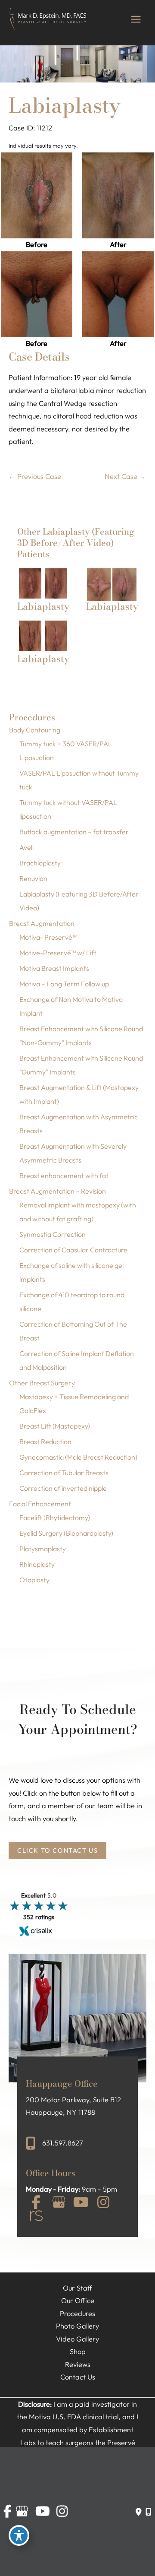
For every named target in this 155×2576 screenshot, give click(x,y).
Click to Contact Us (57, 1851)
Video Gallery (77, 2339)
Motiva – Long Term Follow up (64, 984)
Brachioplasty (40, 863)
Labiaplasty (65, 105)
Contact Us (78, 2377)
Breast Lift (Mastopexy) (55, 1426)
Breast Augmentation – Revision (57, 1191)
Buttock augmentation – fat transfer (74, 832)
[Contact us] (138, 2512)
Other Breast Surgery (42, 1383)
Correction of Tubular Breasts (64, 1473)
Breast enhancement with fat (64, 1176)
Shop (78, 2351)
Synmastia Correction (53, 1234)
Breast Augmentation (42, 923)
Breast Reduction (45, 1442)
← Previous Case (35, 476)
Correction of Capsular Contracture (73, 1250)
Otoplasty (34, 1580)
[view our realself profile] (36, 2217)
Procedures (77, 2313)
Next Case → (125, 476)
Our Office (78, 2300)
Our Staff (77, 2288)
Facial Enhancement (40, 1504)
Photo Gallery (77, 2326)
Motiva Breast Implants (54, 968)
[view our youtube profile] (81, 2203)
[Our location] (148, 2512)
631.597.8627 (63, 2143)
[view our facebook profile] (36, 2203)
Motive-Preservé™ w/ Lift (58, 953)
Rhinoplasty (37, 1564)
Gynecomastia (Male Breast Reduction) (78, 1457)
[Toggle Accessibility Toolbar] (19, 2535)
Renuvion (33, 878)
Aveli (26, 847)
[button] (57, 1850)
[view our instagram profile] (103, 2203)
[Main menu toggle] (136, 19)
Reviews (78, 2364)
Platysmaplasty (43, 1549)
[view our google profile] (59, 2203)
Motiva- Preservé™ (48, 937)
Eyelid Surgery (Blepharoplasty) (66, 1533)
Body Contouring (35, 730)
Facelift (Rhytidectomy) (55, 1518)
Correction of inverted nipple (63, 1488)
